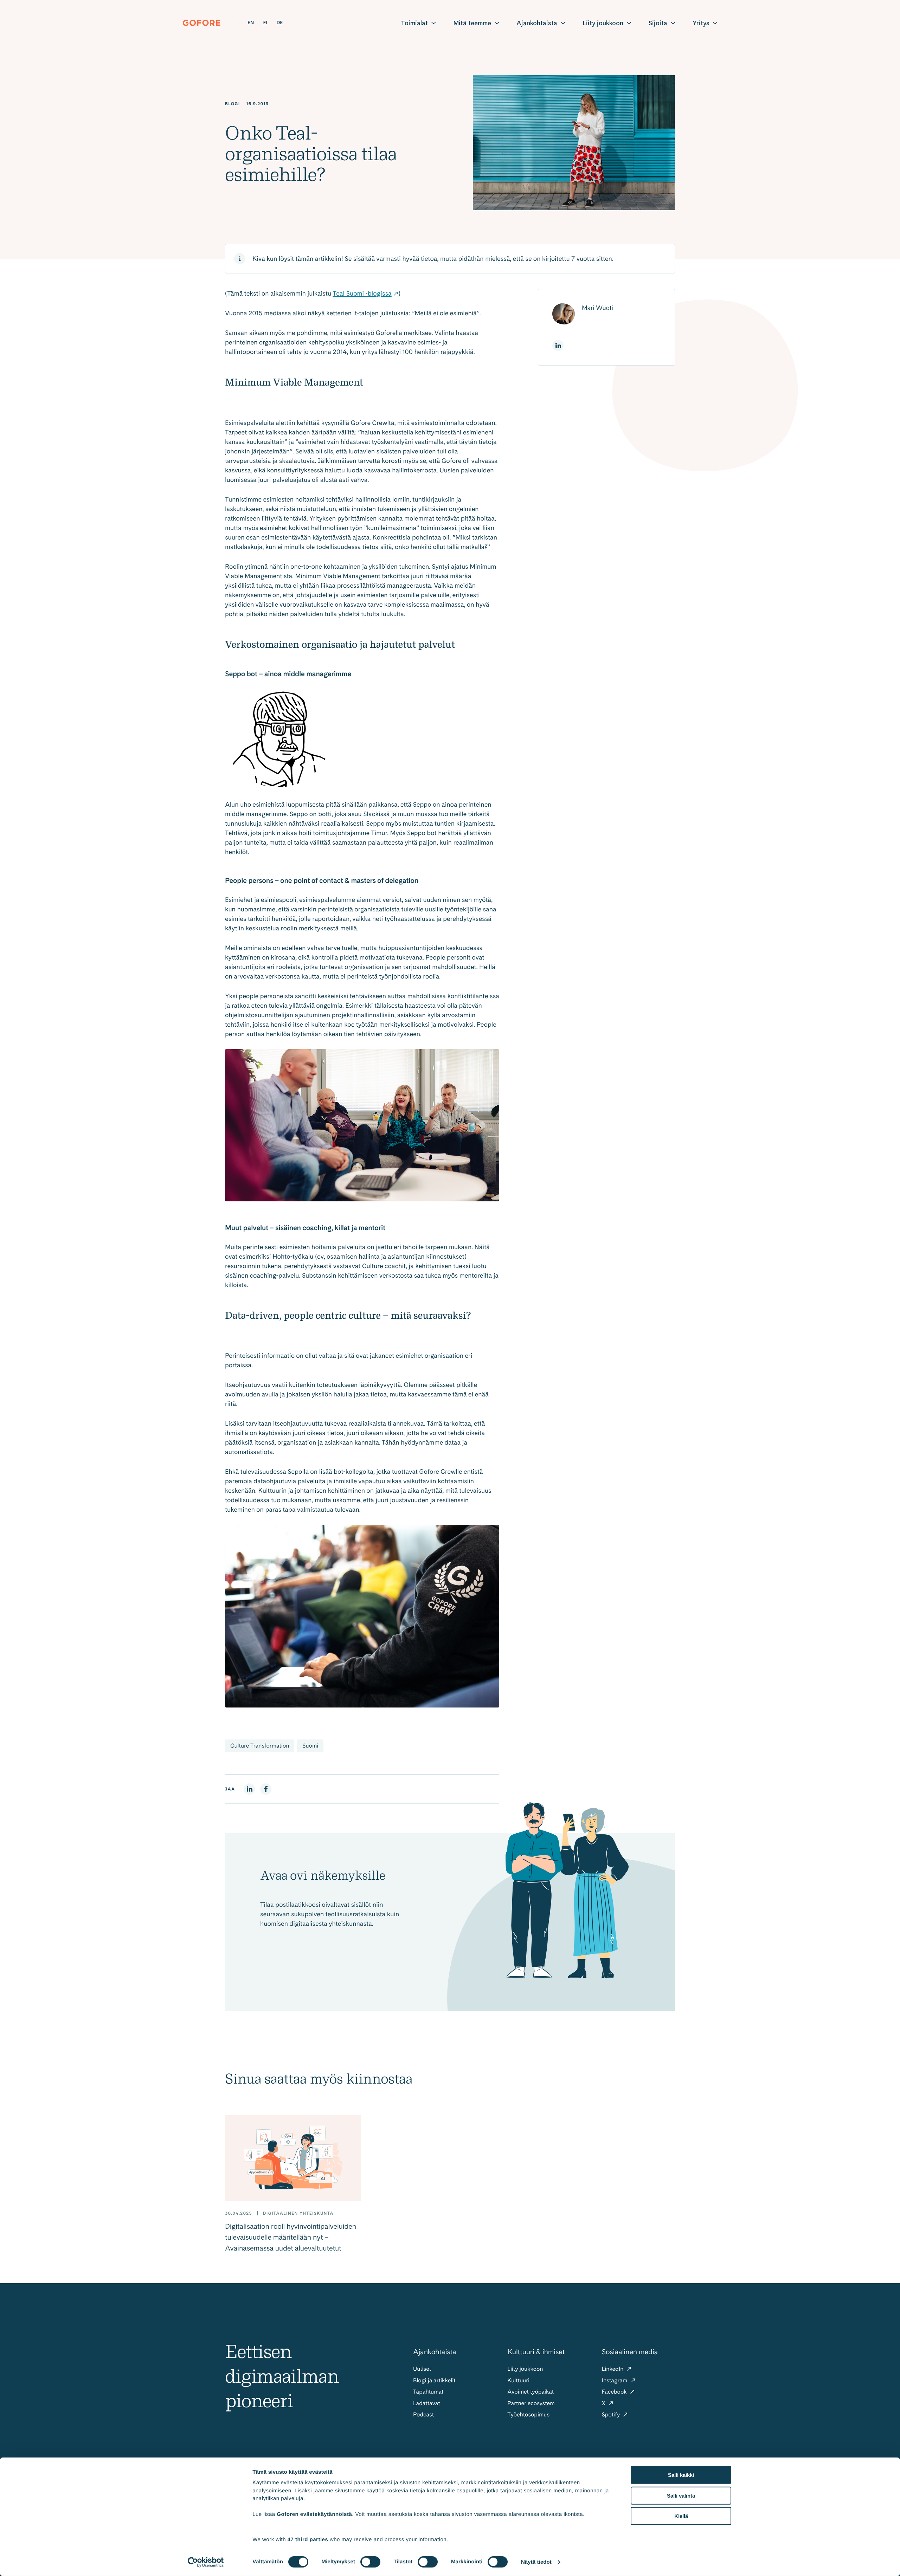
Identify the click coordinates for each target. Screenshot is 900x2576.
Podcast (423, 2414)
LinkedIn (613, 2369)
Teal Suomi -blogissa (362, 294)
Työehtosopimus (528, 2414)
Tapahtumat (428, 2392)
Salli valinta (681, 2495)
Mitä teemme (472, 23)
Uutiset (422, 2369)
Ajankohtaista (537, 23)
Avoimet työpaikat (531, 2392)
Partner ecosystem (531, 2403)
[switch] (370, 2562)
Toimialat (414, 23)
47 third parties (308, 2539)
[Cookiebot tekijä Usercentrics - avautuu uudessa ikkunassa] (206, 2562)
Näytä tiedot (536, 2562)
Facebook (615, 2392)
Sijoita (658, 23)
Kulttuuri (518, 2380)
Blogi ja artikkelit (434, 2380)
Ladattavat (427, 2403)
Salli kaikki (681, 2475)
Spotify (612, 2414)
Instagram (615, 2380)
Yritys (701, 23)
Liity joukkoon (603, 23)
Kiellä (681, 2516)
